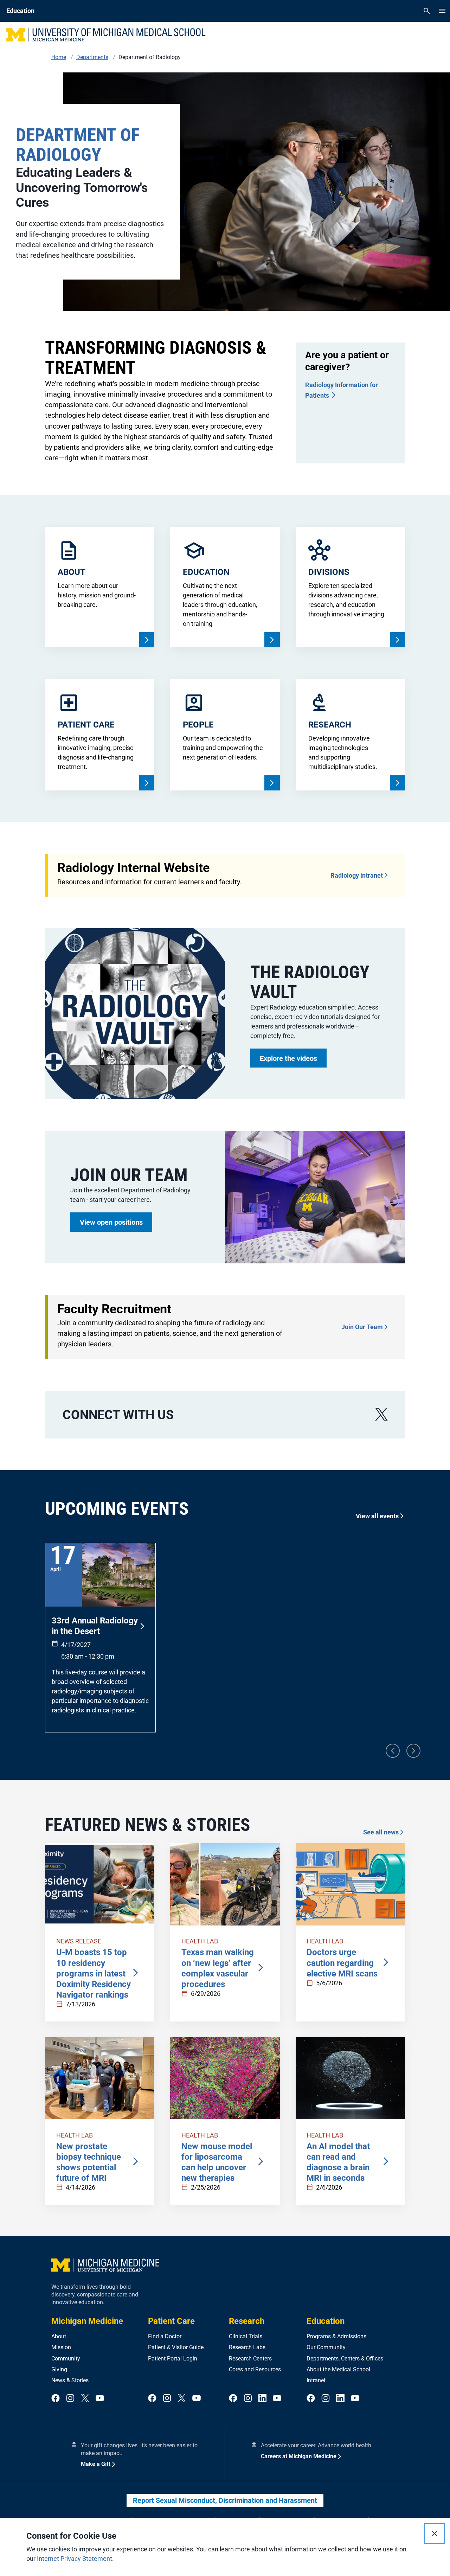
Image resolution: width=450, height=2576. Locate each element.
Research (247, 2321)
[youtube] (100, 2399)
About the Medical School (338, 2369)
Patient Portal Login (173, 2359)
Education (326, 2321)
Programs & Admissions (336, 2336)
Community (66, 2359)
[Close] (435, 2533)
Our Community (326, 2347)
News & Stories (70, 2380)
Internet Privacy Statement (75, 2559)
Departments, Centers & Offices (345, 2359)
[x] (381, 1414)
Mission (61, 2347)
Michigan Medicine (87, 2321)
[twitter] (85, 2399)
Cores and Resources (255, 2369)
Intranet (316, 2380)
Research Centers (250, 2359)
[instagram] (70, 2399)
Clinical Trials (246, 2336)
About (59, 2336)
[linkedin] (263, 2399)
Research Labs (247, 2347)
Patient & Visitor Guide (176, 2347)
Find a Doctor (165, 2336)
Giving (59, 2369)
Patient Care (171, 2321)
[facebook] (56, 2399)
